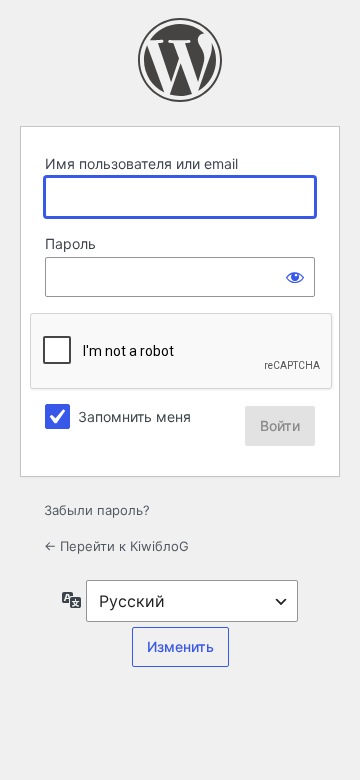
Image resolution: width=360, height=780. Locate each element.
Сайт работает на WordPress (180, 60)
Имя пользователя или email (141, 163)
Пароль (70, 243)
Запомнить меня (134, 416)
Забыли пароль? (97, 510)
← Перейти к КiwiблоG (116, 546)
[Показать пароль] (295, 277)
